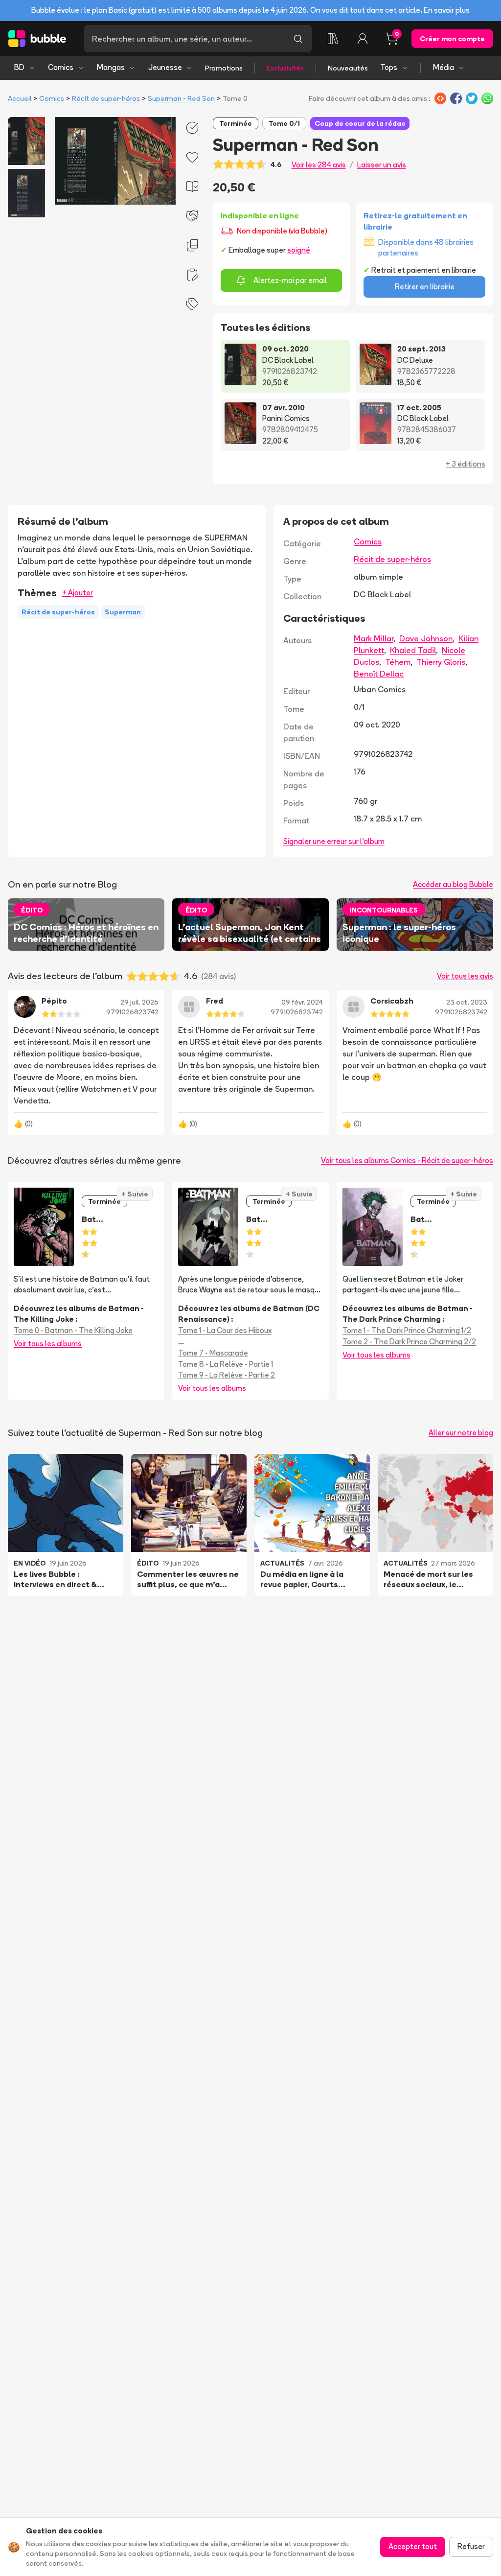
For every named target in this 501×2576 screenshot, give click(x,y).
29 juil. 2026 (139, 1002)
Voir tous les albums (48, 1344)
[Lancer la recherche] (298, 39)
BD (19, 67)
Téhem (398, 662)
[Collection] (333, 39)
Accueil (20, 98)
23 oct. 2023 (467, 1002)
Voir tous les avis (465, 976)
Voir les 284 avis (319, 165)
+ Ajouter (78, 593)
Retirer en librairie (425, 287)
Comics (61, 67)
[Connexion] (363, 39)
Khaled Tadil (413, 650)
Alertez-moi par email (290, 280)
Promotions (224, 68)
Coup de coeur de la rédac (360, 123)
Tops (389, 67)
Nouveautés (348, 68)
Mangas (111, 67)
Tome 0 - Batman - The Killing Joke (73, 1330)
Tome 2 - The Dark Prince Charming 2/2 (409, 1342)
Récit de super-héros (106, 98)
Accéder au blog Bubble (453, 884)
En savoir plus (447, 10)
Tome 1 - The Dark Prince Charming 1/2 (407, 1330)
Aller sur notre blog (461, 1433)
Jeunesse (165, 67)
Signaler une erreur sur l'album (334, 841)
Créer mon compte (452, 39)
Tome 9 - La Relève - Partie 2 (227, 1375)
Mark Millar (374, 638)
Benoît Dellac (379, 674)
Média (444, 67)
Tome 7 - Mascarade (213, 1353)
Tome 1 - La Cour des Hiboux (225, 1330)
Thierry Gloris (441, 662)
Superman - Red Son (181, 98)
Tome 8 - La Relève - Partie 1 (226, 1364)
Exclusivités (285, 68)
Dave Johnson (426, 638)
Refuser (471, 2546)
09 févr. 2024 (302, 1002)
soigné (299, 250)
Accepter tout (413, 2546)
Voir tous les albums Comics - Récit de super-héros (407, 1160)
